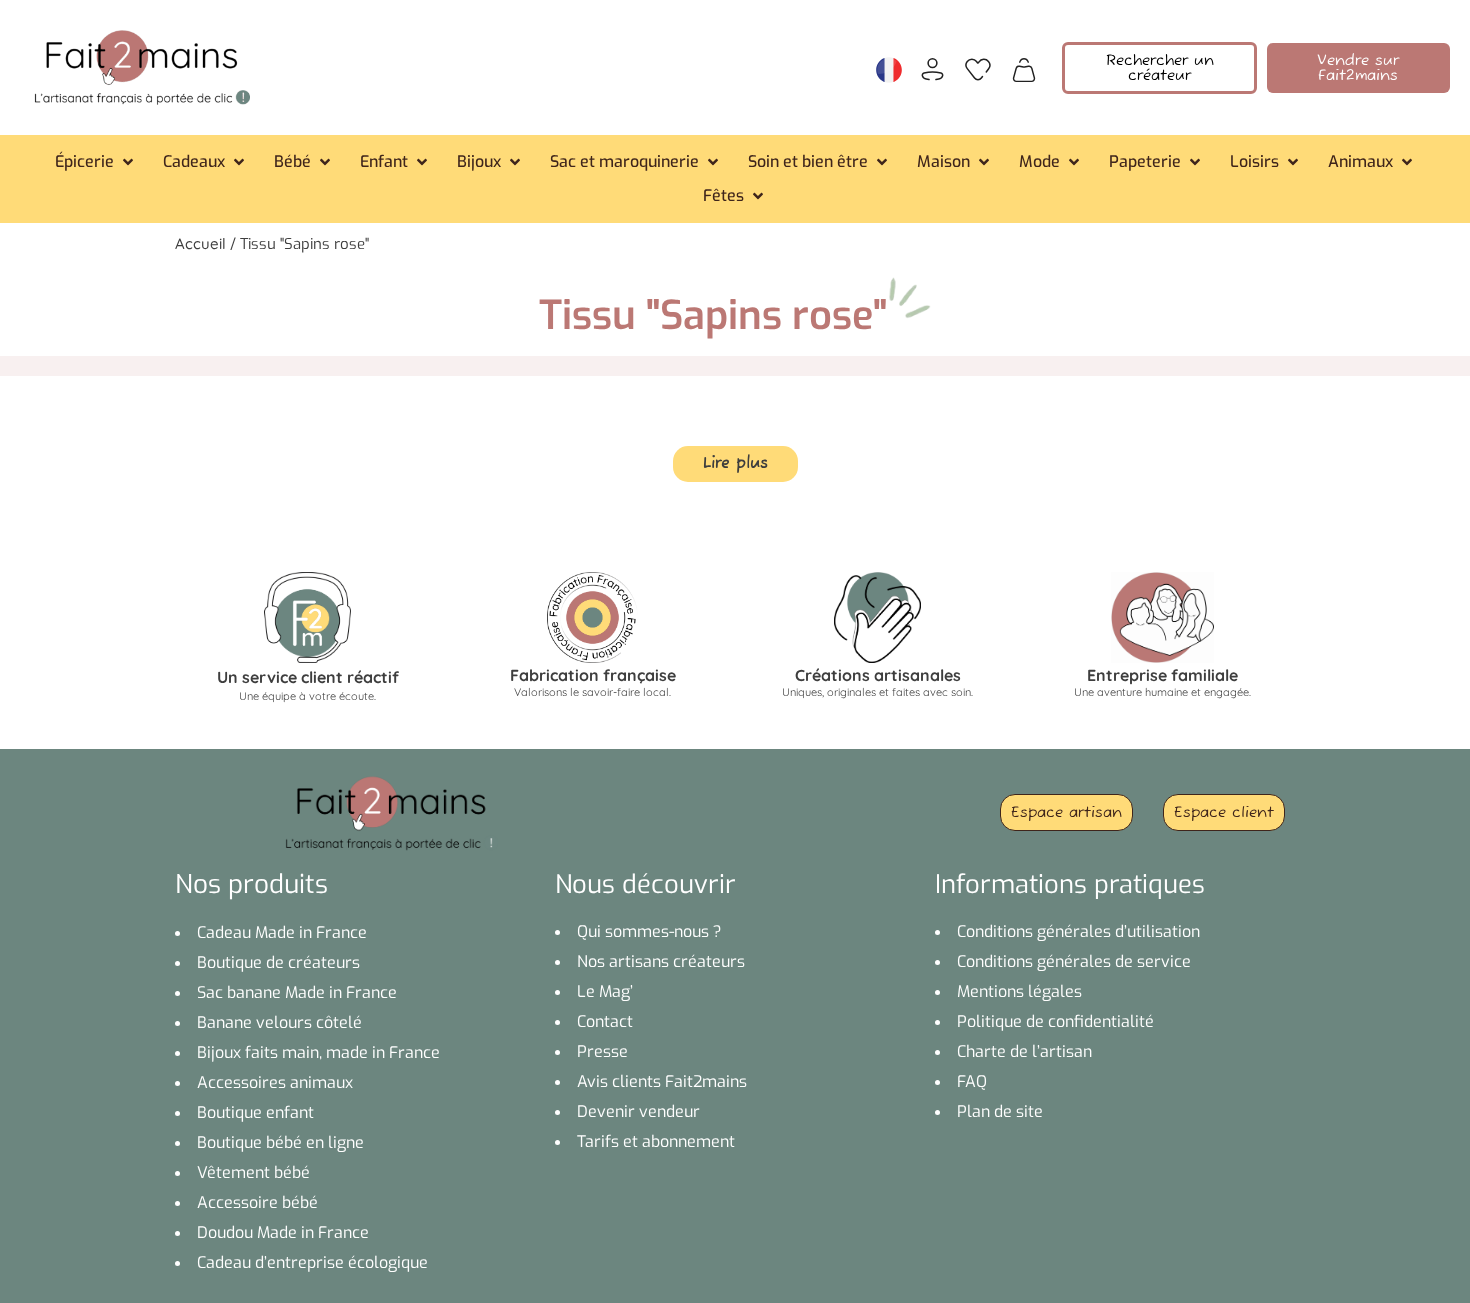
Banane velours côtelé (279, 1022)
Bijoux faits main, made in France (318, 1052)
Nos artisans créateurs (661, 961)
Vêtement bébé (253, 1172)
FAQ (972, 1081)
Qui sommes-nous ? (649, 931)
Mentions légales (1019, 991)
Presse (602, 1051)
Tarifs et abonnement (656, 1141)
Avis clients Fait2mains (662, 1081)
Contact (605, 1021)
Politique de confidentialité (1055, 1021)
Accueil (200, 243)
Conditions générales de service (1074, 961)
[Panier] (1024, 68)
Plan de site (1000, 1111)
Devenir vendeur (638, 1111)
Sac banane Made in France (297, 992)
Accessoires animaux (275, 1082)
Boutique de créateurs (278, 962)
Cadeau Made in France (282, 932)
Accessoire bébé (257, 1202)
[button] (96, 162)
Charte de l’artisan (1024, 1051)
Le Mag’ (605, 991)
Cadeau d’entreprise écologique (312, 1262)
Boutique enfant (255, 1112)
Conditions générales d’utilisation (1078, 931)
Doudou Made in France (283, 1232)
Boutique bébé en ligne (280, 1142)
